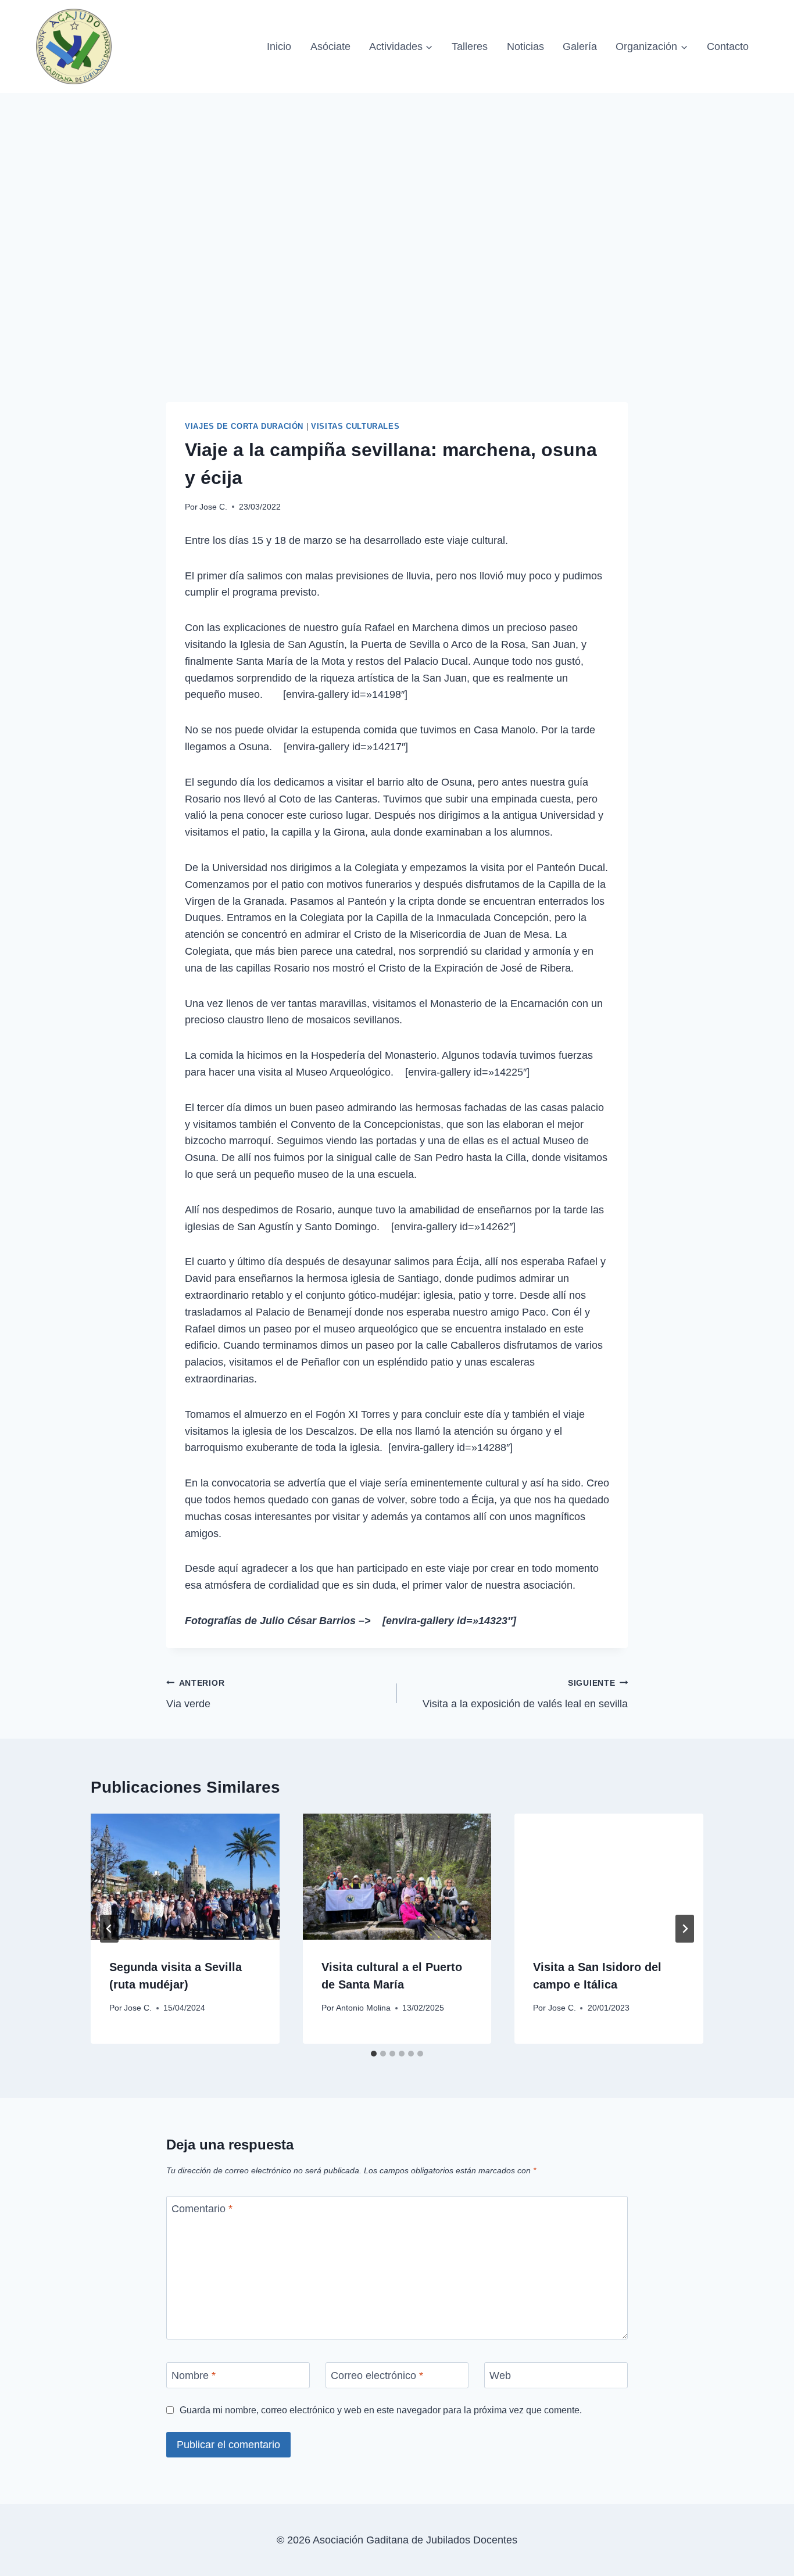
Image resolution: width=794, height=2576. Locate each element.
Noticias (525, 46)
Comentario (202, 2209)
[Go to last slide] (109, 1929)
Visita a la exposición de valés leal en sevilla (525, 1694)
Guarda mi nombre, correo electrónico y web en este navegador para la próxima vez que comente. (381, 2410)
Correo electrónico (377, 2376)
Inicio (279, 46)
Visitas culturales (355, 427)
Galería (580, 46)
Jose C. (213, 507)
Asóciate (330, 46)
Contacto (728, 46)
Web (500, 2376)
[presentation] (185, 1876)
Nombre (194, 2376)
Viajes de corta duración (244, 427)
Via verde (195, 1694)
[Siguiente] (685, 1929)
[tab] (374, 2054)
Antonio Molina (363, 2008)
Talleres (470, 46)
